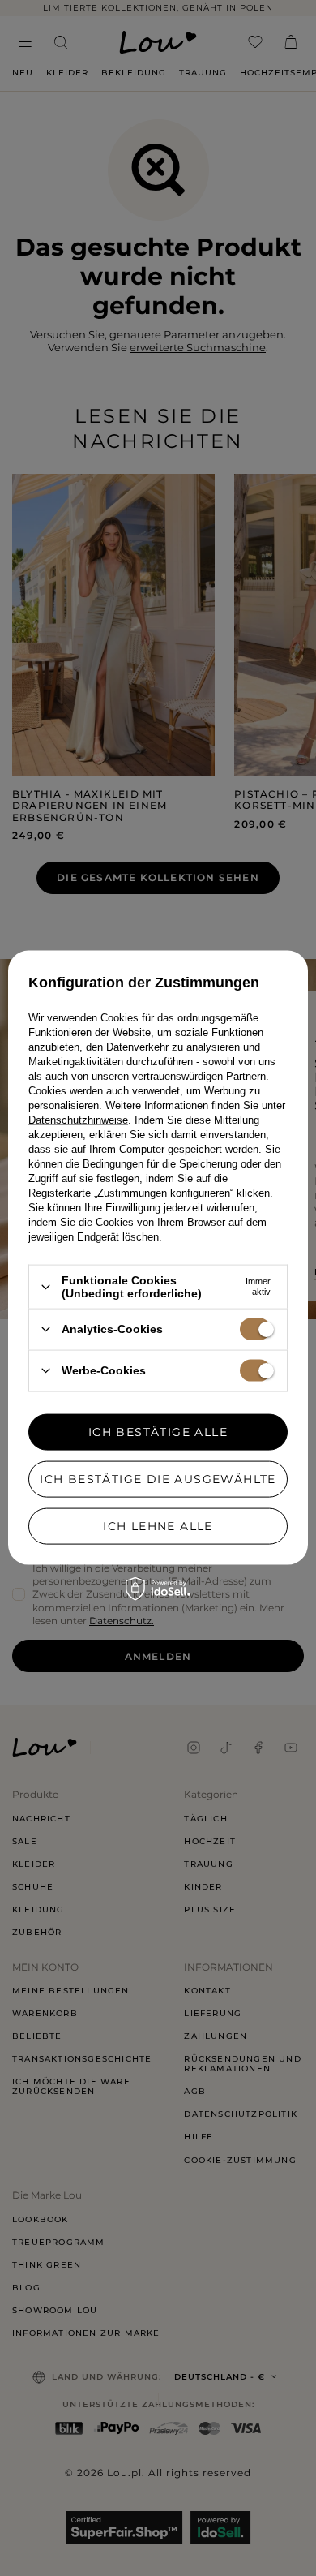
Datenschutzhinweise (78, 1120)
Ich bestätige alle (158, 1432)
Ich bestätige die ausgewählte (158, 1479)
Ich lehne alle (158, 1526)
